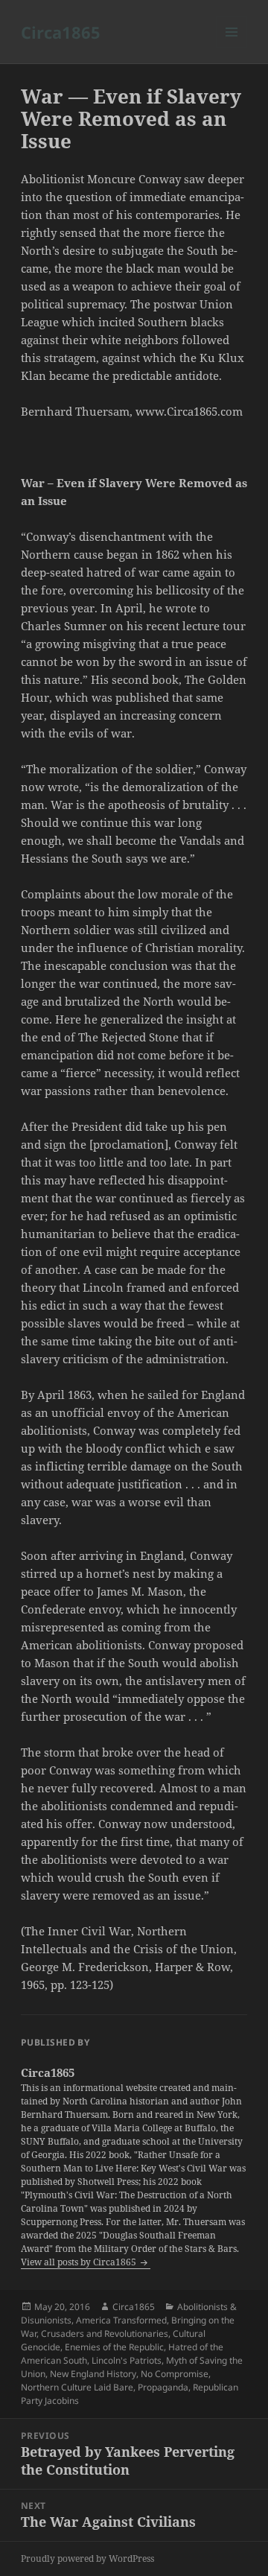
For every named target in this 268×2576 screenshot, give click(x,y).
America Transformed (121, 2320)
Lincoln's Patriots (127, 2360)
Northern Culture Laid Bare (77, 2387)
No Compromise (175, 2374)
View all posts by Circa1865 (80, 2262)
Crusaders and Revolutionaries (105, 2334)
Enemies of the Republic (114, 2347)
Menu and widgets (232, 47)
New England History (93, 2374)
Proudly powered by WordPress (87, 2558)
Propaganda (163, 2387)
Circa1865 (61, 32)
